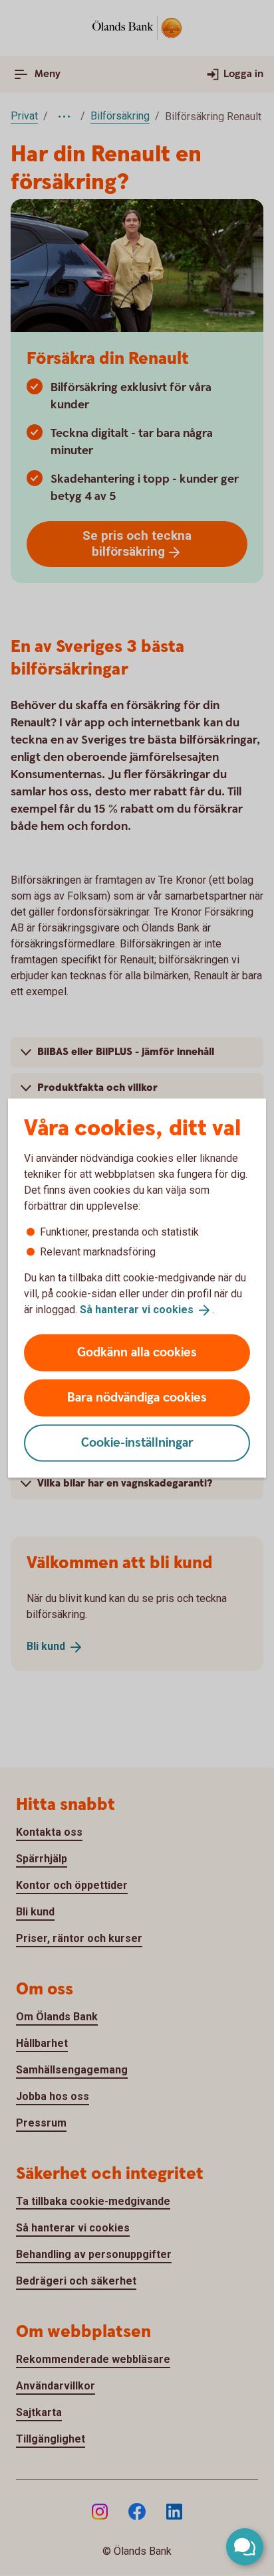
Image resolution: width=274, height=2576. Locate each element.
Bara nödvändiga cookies (137, 1397)
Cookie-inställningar (137, 1442)
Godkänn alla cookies (137, 1352)
